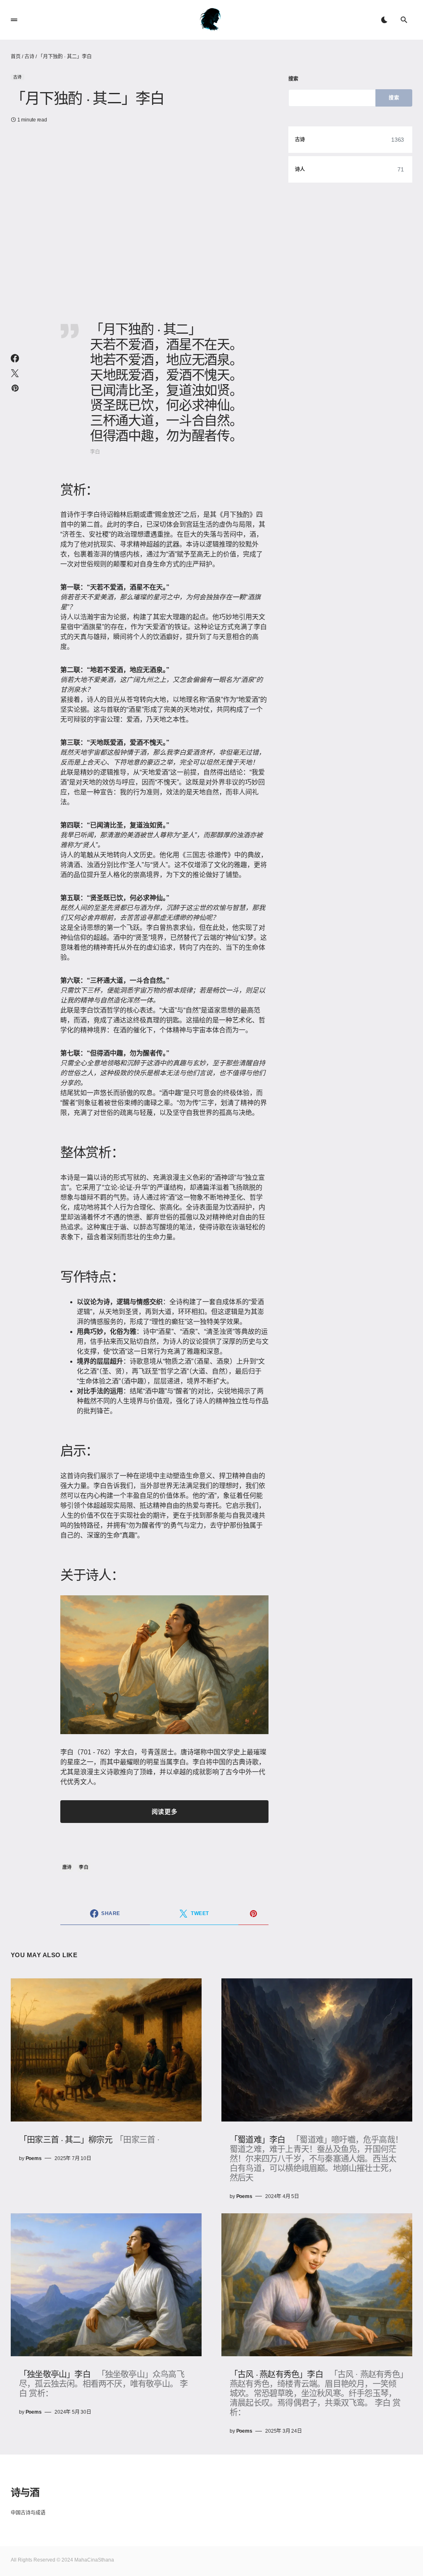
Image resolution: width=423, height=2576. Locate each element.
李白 (84, 1867)
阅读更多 (164, 1812)
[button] (14, 20)
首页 (16, 57)
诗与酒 (25, 2492)
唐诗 (67, 1867)
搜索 (293, 79)
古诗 (29, 57)
